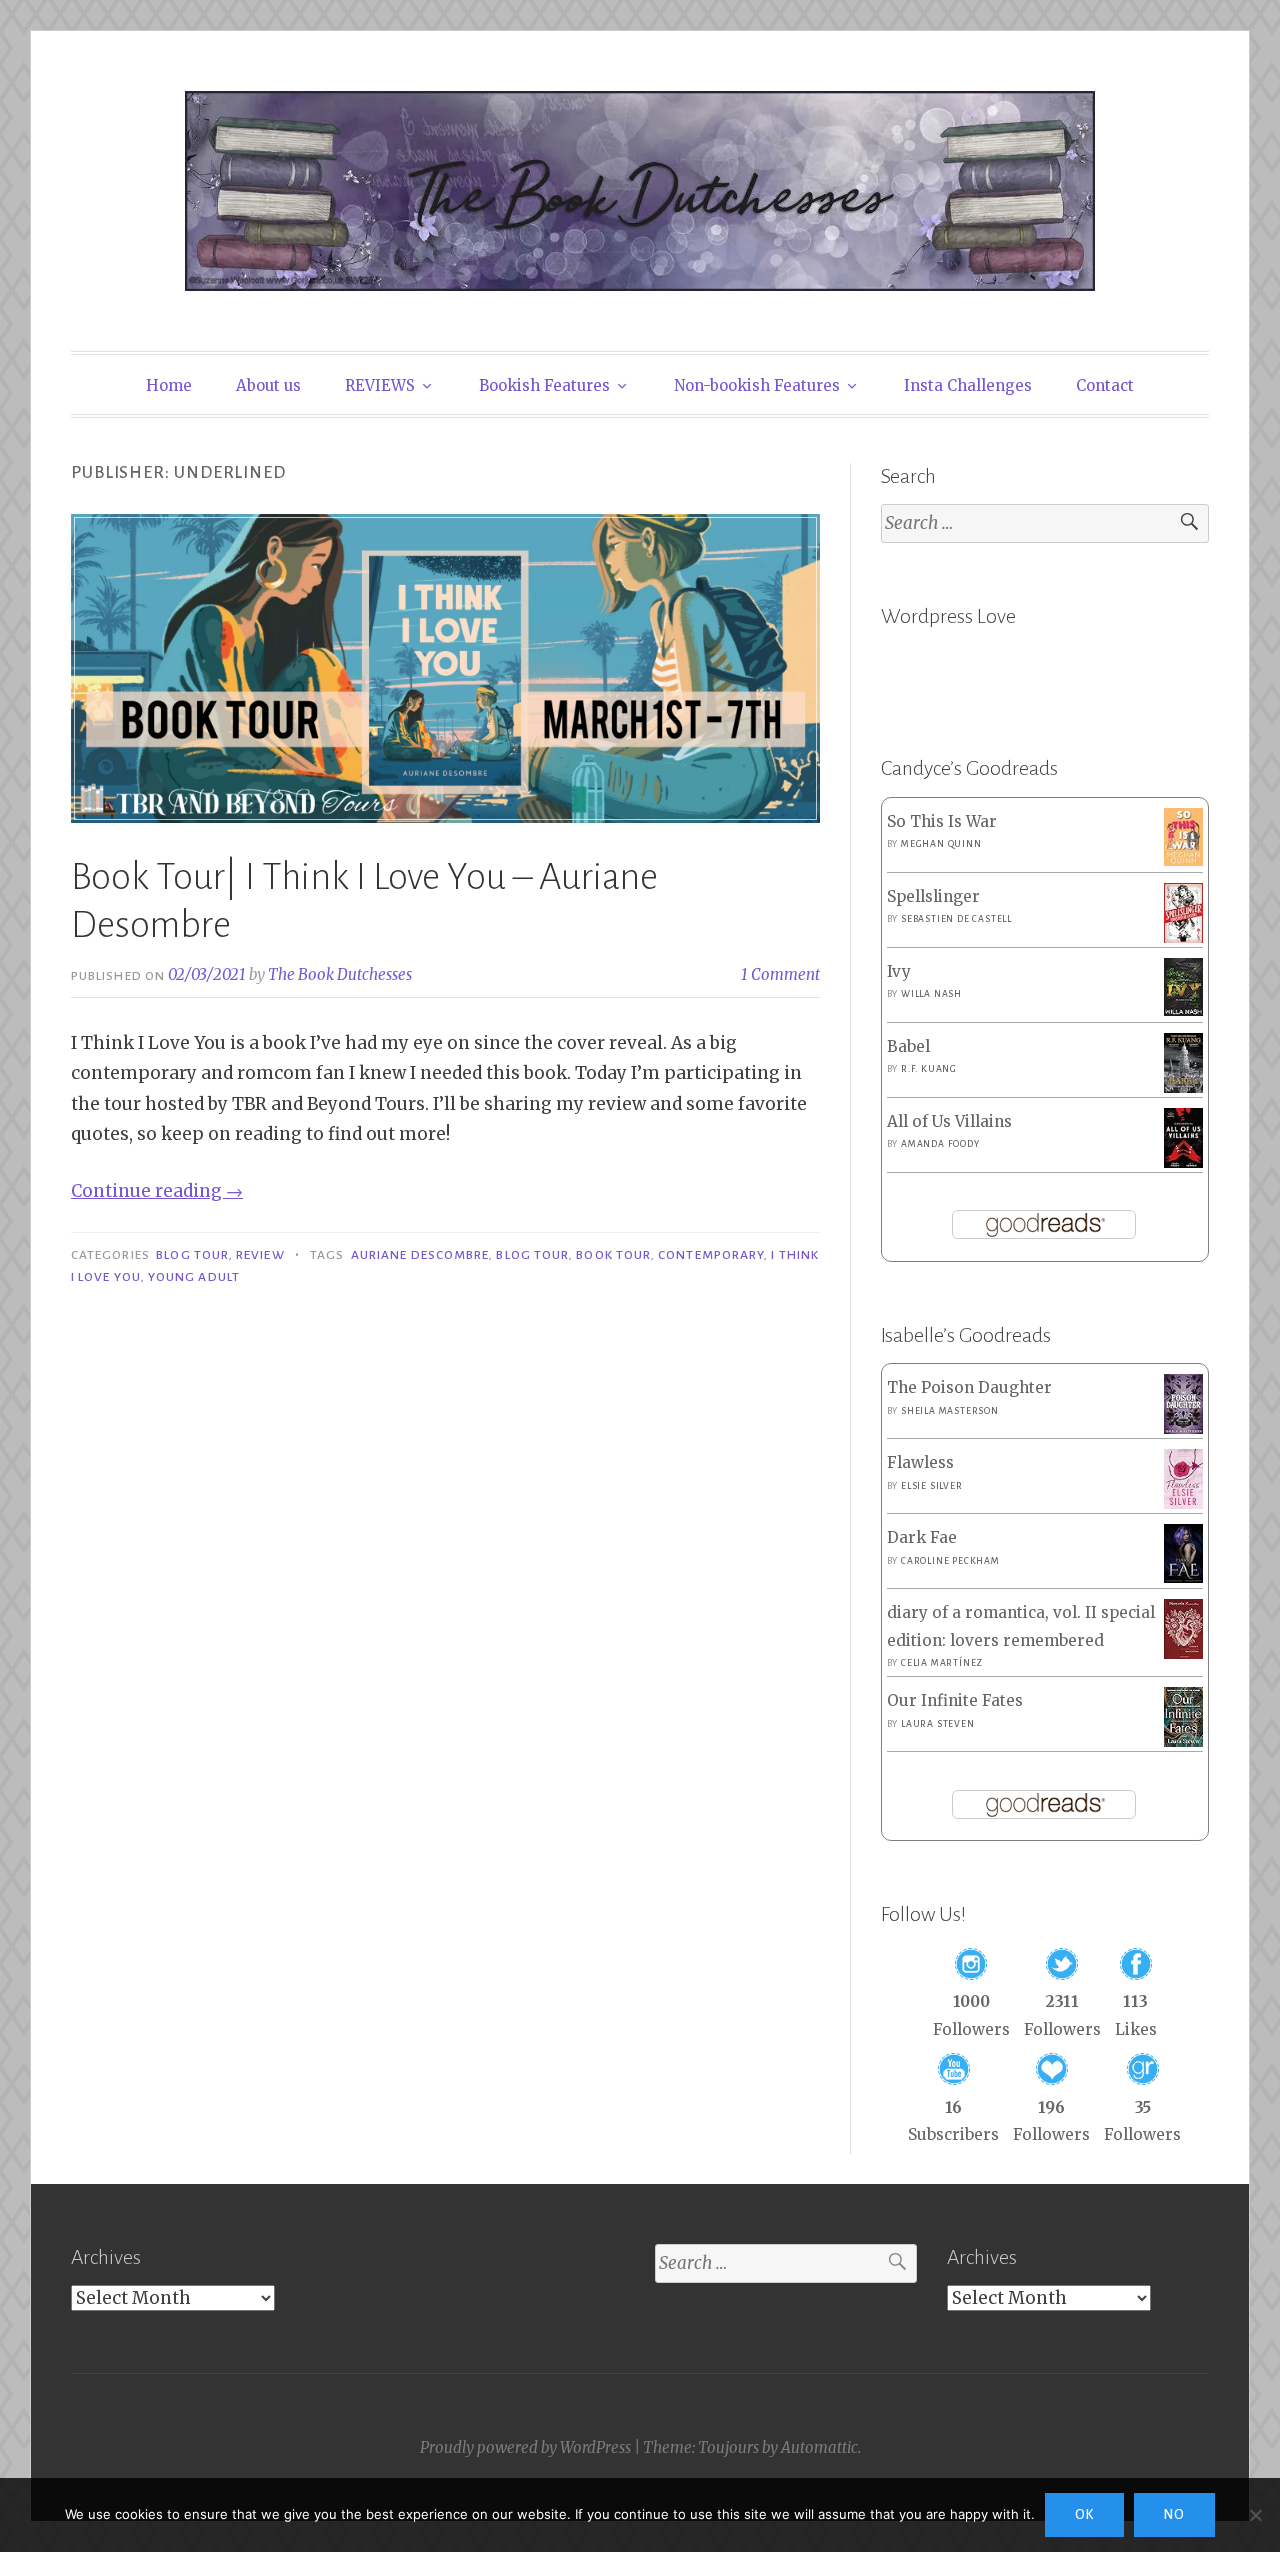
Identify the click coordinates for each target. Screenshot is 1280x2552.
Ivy (899, 971)
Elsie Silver (932, 1486)
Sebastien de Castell (956, 919)
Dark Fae (922, 1537)
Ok (1084, 2515)
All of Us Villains (949, 1121)
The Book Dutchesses (340, 974)
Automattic (819, 2447)
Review (260, 1255)
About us (268, 385)
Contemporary (711, 1255)
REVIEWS (380, 385)
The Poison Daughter (969, 1387)
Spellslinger (933, 896)
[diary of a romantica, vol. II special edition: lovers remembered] (1183, 1653)
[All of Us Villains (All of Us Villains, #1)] (1183, 1163)
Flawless (920, 1462)
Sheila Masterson (950, 1411)
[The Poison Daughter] (1183, 1428)
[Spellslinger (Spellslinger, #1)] (1183, 938)
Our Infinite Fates (955, 1700)
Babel (908, 1046)
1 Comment (780, 974)
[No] (1255, 2515)
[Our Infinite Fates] (1183, 1741)
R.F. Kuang (929, 1069)
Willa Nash (931, 994)
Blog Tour (192, 1255)
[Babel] (1183, 1087)
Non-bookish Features (757, 385)
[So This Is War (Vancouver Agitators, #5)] (1183, 860)
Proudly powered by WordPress (525, 2447)
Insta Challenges (968, 385)
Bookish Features (544, 385)
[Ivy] (1183, 1010)
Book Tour (613, 1255)
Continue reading (157, 1191)
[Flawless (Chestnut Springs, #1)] (1183, 1503)
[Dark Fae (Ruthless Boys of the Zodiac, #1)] (1183, 1577)
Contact (1105, 385)
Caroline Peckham (950, 1561)
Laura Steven (938, 1724)
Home (169, 385)
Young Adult (194, 1277)
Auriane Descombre (420, 1255)
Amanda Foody (940, 1144)
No (1174, 2515)
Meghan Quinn (941, 844)
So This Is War (942, 821)
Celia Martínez (942, 1663)
